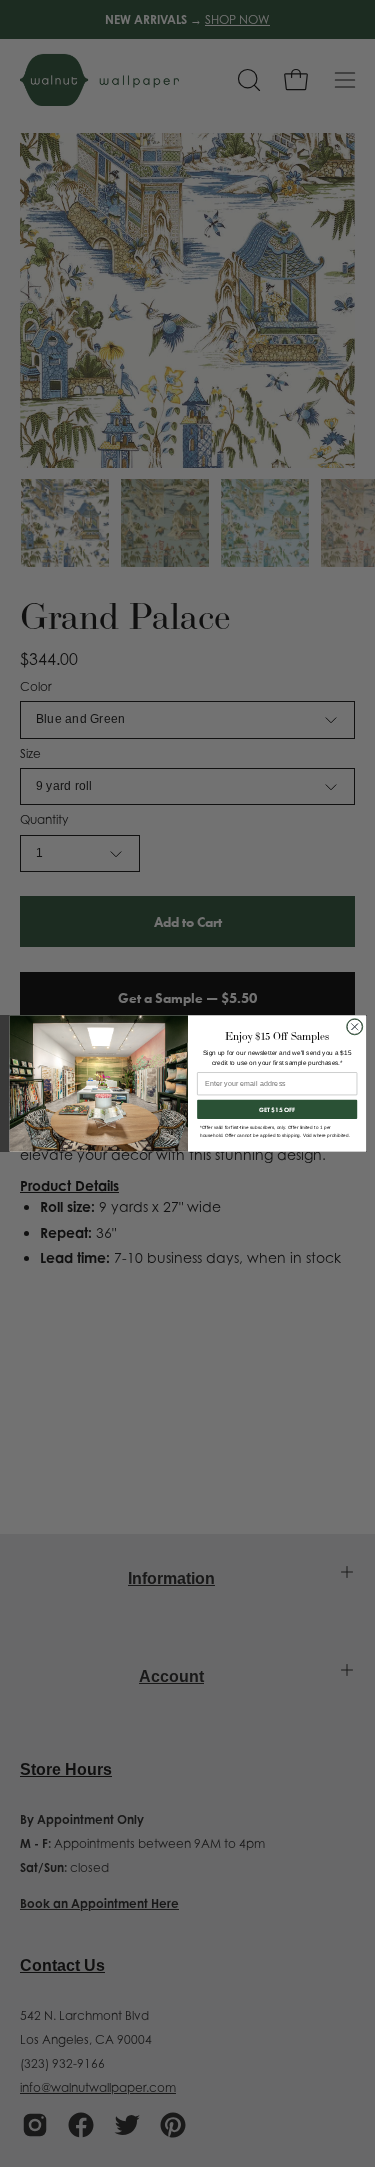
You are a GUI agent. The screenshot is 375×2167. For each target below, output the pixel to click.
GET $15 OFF (277, 1109)
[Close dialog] (354, 1027)
